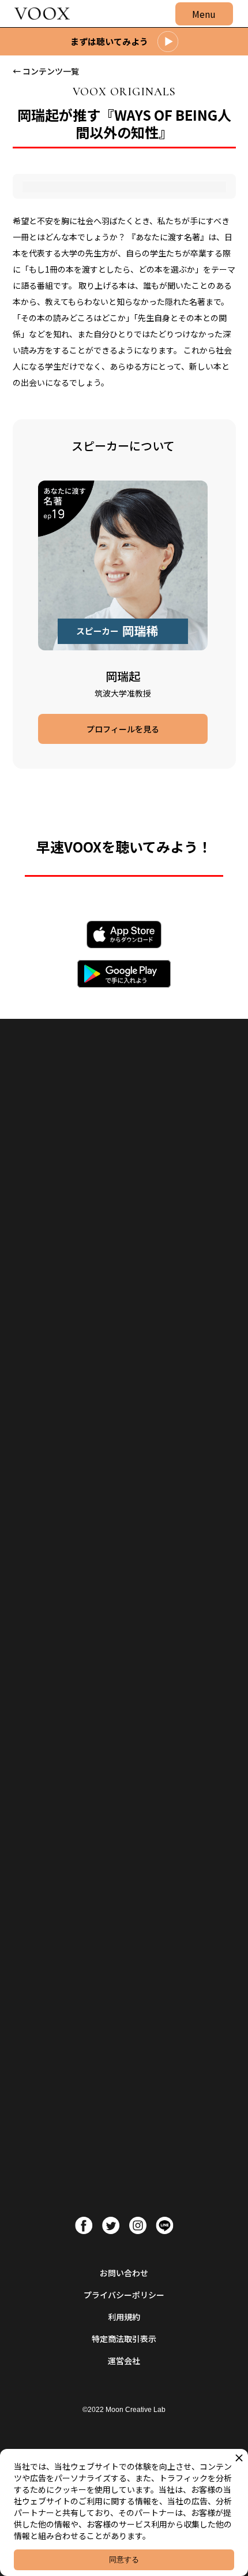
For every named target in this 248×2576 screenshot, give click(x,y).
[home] (39, 14)
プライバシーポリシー (124, 2295)
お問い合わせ (124, 2273)
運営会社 (124, 2361)
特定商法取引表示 (124, 2339)
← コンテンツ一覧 (46, 71)
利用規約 (124, 2317)
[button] (204, 14)
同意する (124, 2560)
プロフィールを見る (123, 729)
